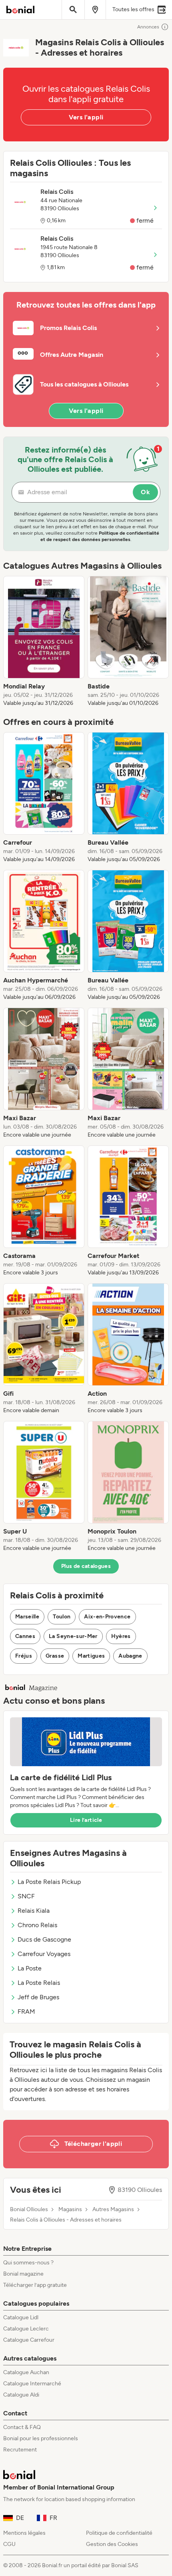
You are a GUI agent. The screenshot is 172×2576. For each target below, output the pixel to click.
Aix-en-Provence (107, 1617)
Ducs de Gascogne (44, 1939)
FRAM (26, 2011)
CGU (9, 2544)
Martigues (91, 1656)
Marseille (27, 1617)
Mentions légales (24, 2533)
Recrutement (20, 2450)
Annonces (148, 27)
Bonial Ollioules (29, 2210)
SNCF (26, 1896)
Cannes (25, 1636)
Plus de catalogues (86, 1566)
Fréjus (24, 1656)
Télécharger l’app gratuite (35, 2285)
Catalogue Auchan (26, 2372)
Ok (145, 492)
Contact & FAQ (22, 2427)
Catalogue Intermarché (32, 2384)
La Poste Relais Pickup (49, 1882)
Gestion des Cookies (112, 2544)
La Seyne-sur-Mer (73, 1636)
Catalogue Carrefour (29, 2340)
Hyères (121, 1636)
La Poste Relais (39, 1983)
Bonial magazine (23, 2274)
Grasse (55, 1656)
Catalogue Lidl (21, 2317)
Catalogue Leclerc (26, 2329)
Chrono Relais (37, 1925)
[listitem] (44, 642)
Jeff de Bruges (38, 1997)
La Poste (30, 1968)
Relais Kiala (34, 1911)
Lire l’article (86, 1820)
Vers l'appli (86, 117)
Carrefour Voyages (44, 1954)
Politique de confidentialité (119, 2533)
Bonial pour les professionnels (41, 2438)
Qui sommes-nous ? (28, 2263)
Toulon (62, 1617)
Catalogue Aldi (21, 2395)
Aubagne (130, 1656)
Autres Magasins (113, 2210)
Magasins (70, 2210)
